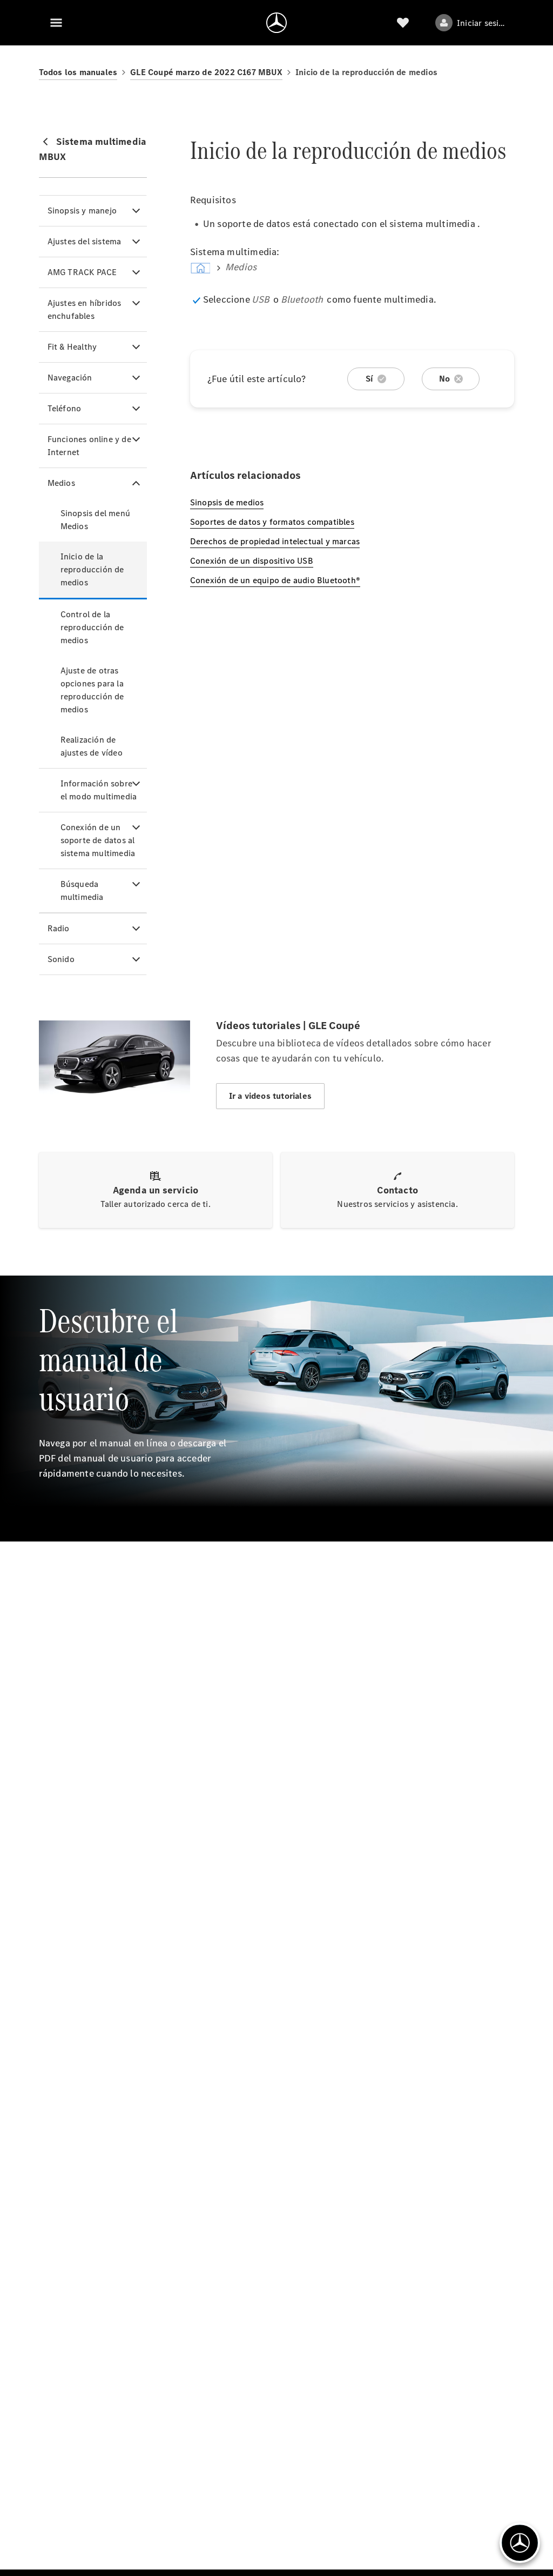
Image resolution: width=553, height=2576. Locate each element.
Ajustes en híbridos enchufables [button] (85, 309)
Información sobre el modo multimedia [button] (99, 790)
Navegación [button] (70, 378)
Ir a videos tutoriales (270, 1096)
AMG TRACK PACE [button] (82, 272)
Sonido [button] (61, 959)
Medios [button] (61, 483)
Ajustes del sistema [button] (85, 241)
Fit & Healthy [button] (72, 347)
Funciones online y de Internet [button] (89, 446)
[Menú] (56, 23)
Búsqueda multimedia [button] (82, 890)
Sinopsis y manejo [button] (82, 211)
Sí (369, 379)
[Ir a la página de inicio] (276, 23)
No (444, 379)
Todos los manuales (78, 72)
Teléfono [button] (65, 408)
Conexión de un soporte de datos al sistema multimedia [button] (98, 840)
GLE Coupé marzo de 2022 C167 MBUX (206, 72)
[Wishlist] (403, 23)
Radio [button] (59, 928)
